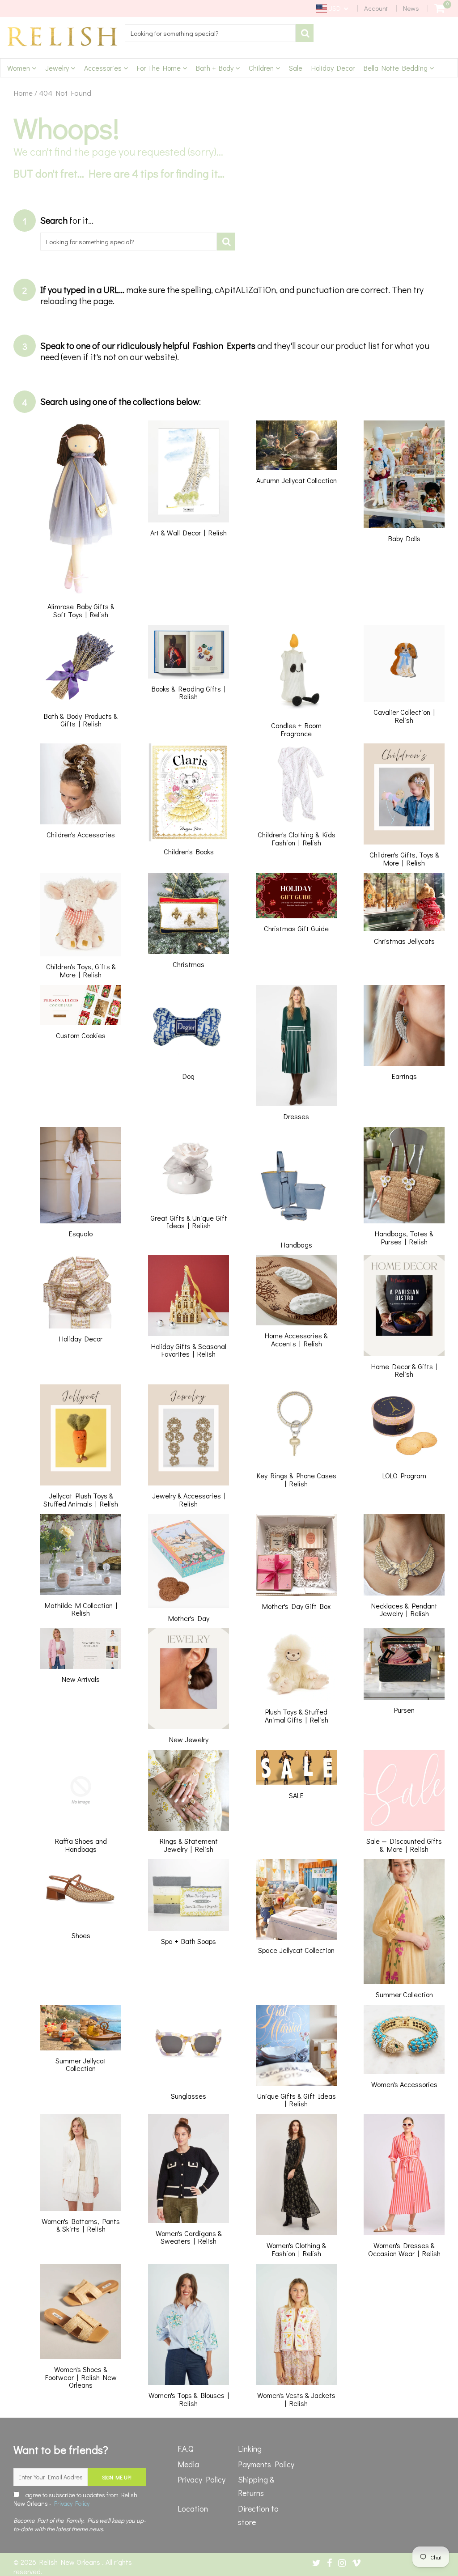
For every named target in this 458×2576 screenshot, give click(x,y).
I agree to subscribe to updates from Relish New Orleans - (75, 2499)
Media (188, 2464)
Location (193, 2508)
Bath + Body (216, 68)
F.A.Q (186, 2449)
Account (376, 8)
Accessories (104, 68)
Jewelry (58, 68)
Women (19, 68)
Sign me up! (117, 2477)
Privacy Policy (72, 2503)
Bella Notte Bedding (397, 68)
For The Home (160, 68)
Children (262, 68)
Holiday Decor (333, 68)
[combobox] (210, 33)
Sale (296, 68)
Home (23, 93)
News (411, 8)
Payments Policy (266, 2464)
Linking (250, 2449)
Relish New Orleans (71, 2562)
